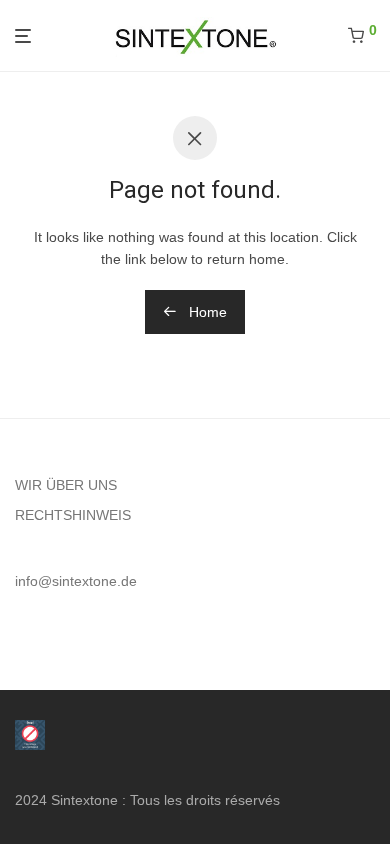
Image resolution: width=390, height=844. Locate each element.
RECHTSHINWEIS (73, 515)
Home (206, 312)
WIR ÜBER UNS (66, 485)
